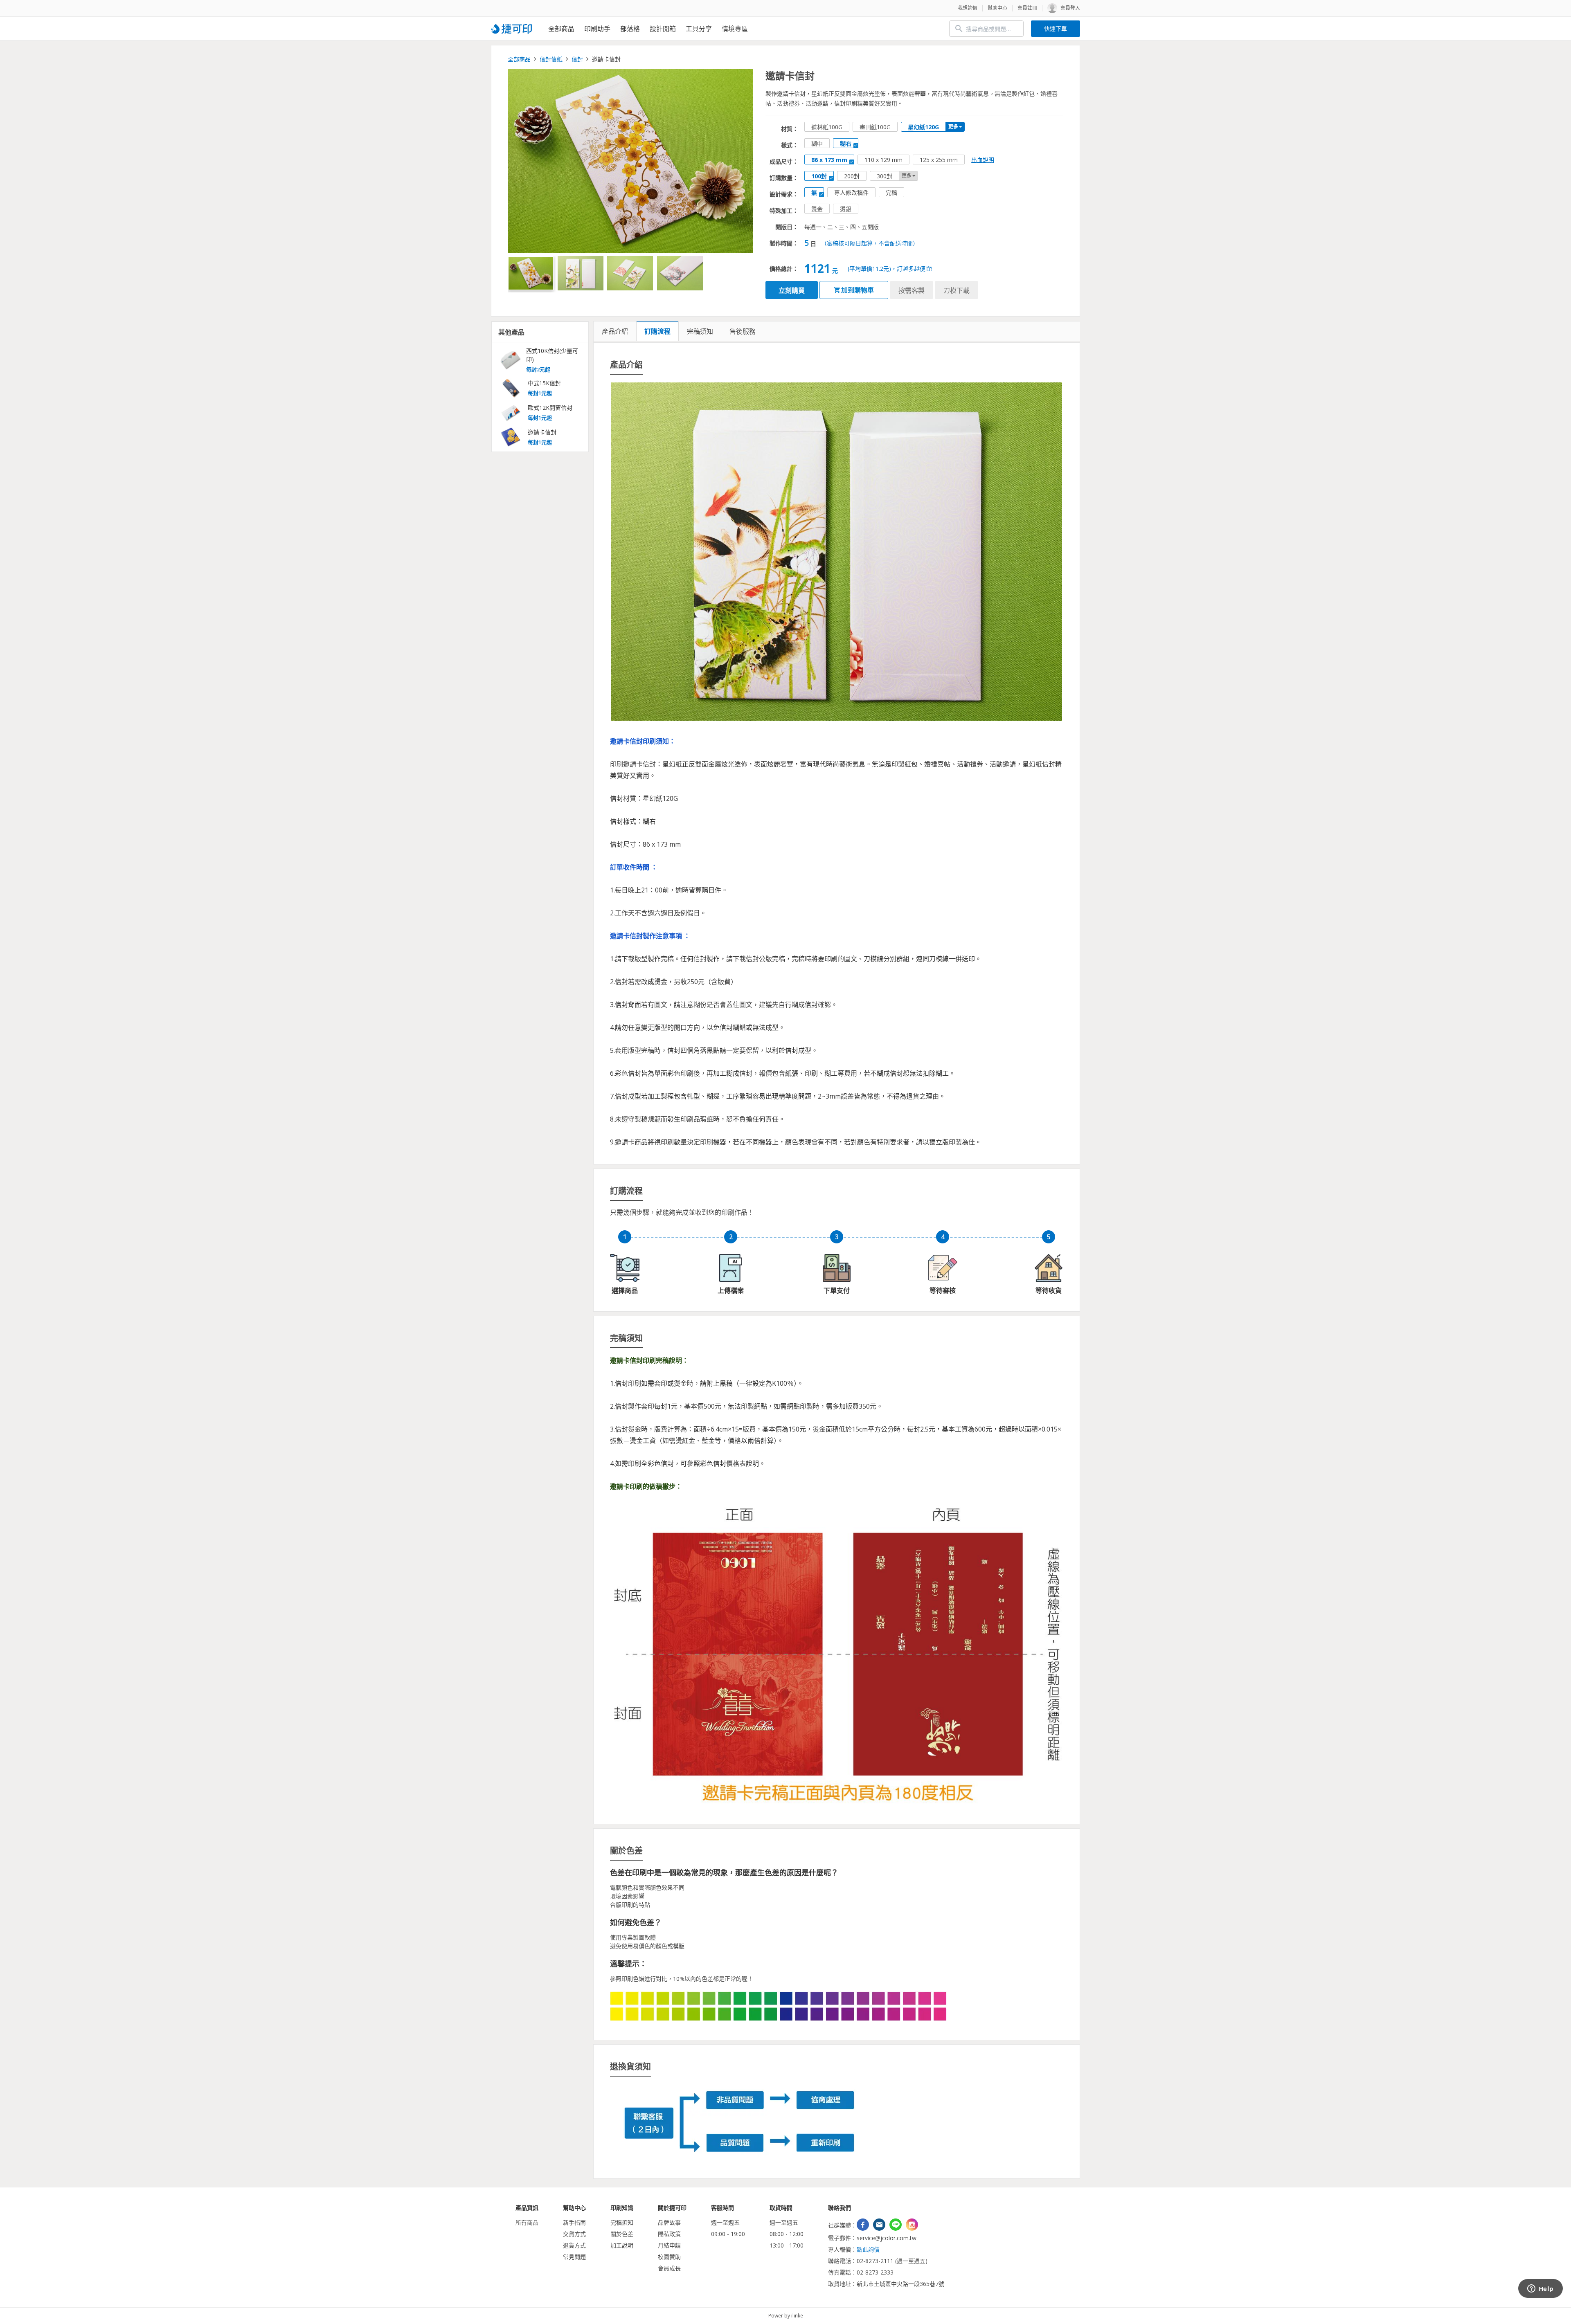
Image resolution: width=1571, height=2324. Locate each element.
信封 (577, 59)
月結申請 (669, 2245)
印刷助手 (597, 29)
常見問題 (574, 2257)
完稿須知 (622, 2222)
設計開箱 (663, 29)
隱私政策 (669, 2234)
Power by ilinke (786, 2316)
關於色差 (622, 2234)
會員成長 (669, 2268)
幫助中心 (997, 8)
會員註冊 (1027, 8)
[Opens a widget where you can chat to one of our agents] (1540, 2289)
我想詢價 (968, 8)
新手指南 (574, 2222)
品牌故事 (669, 2222)
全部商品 (561, 29)
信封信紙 (551, 59)
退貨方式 (574, 2245)
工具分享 (699, 29)
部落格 (630, 29)
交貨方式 (574, 2234)
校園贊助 (669, 2257)
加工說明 (622, 2245)
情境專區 (735, 29)
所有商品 (527, 2222)
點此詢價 (868, 2249)
